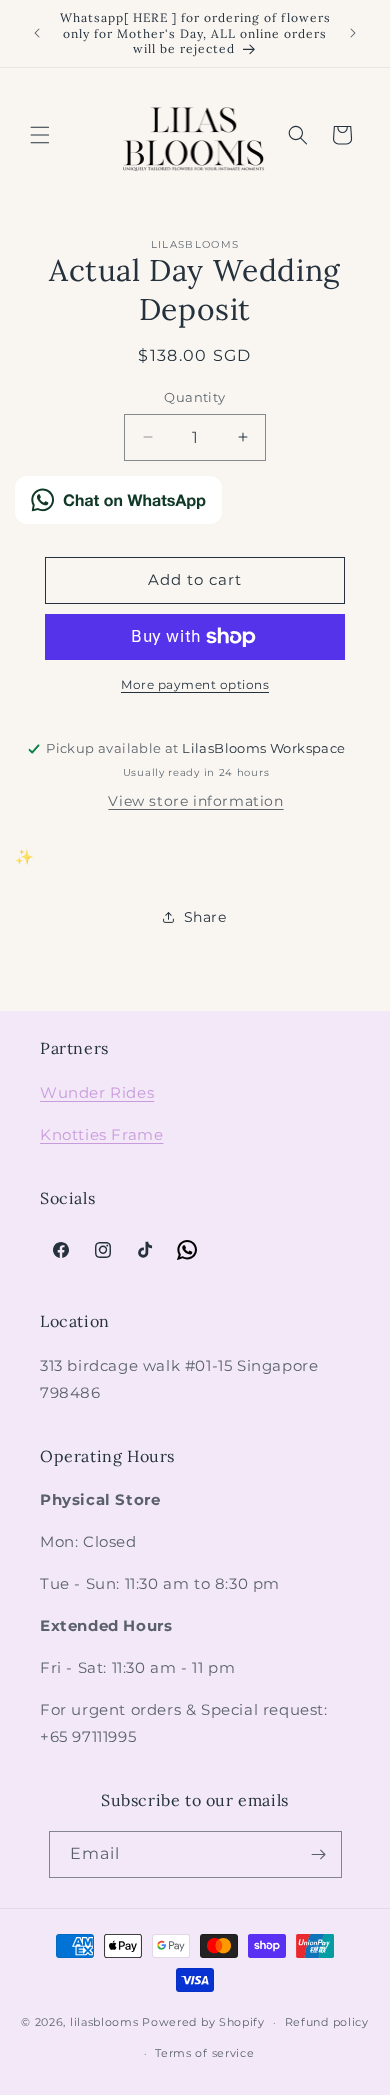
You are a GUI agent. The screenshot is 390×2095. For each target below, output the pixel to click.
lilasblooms (104, 2022)
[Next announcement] (353, 33)
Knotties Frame (101, 1134)
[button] (40, 135)
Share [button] (205, 917)
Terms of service (204, 2053)
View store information (195, 801)
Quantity (194, 397)
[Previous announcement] (37, 33)
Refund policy (327, 2022)
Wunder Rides (97, 1092)
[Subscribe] (319, 1854)
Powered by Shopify (203, 2022)
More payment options (195, 684)
